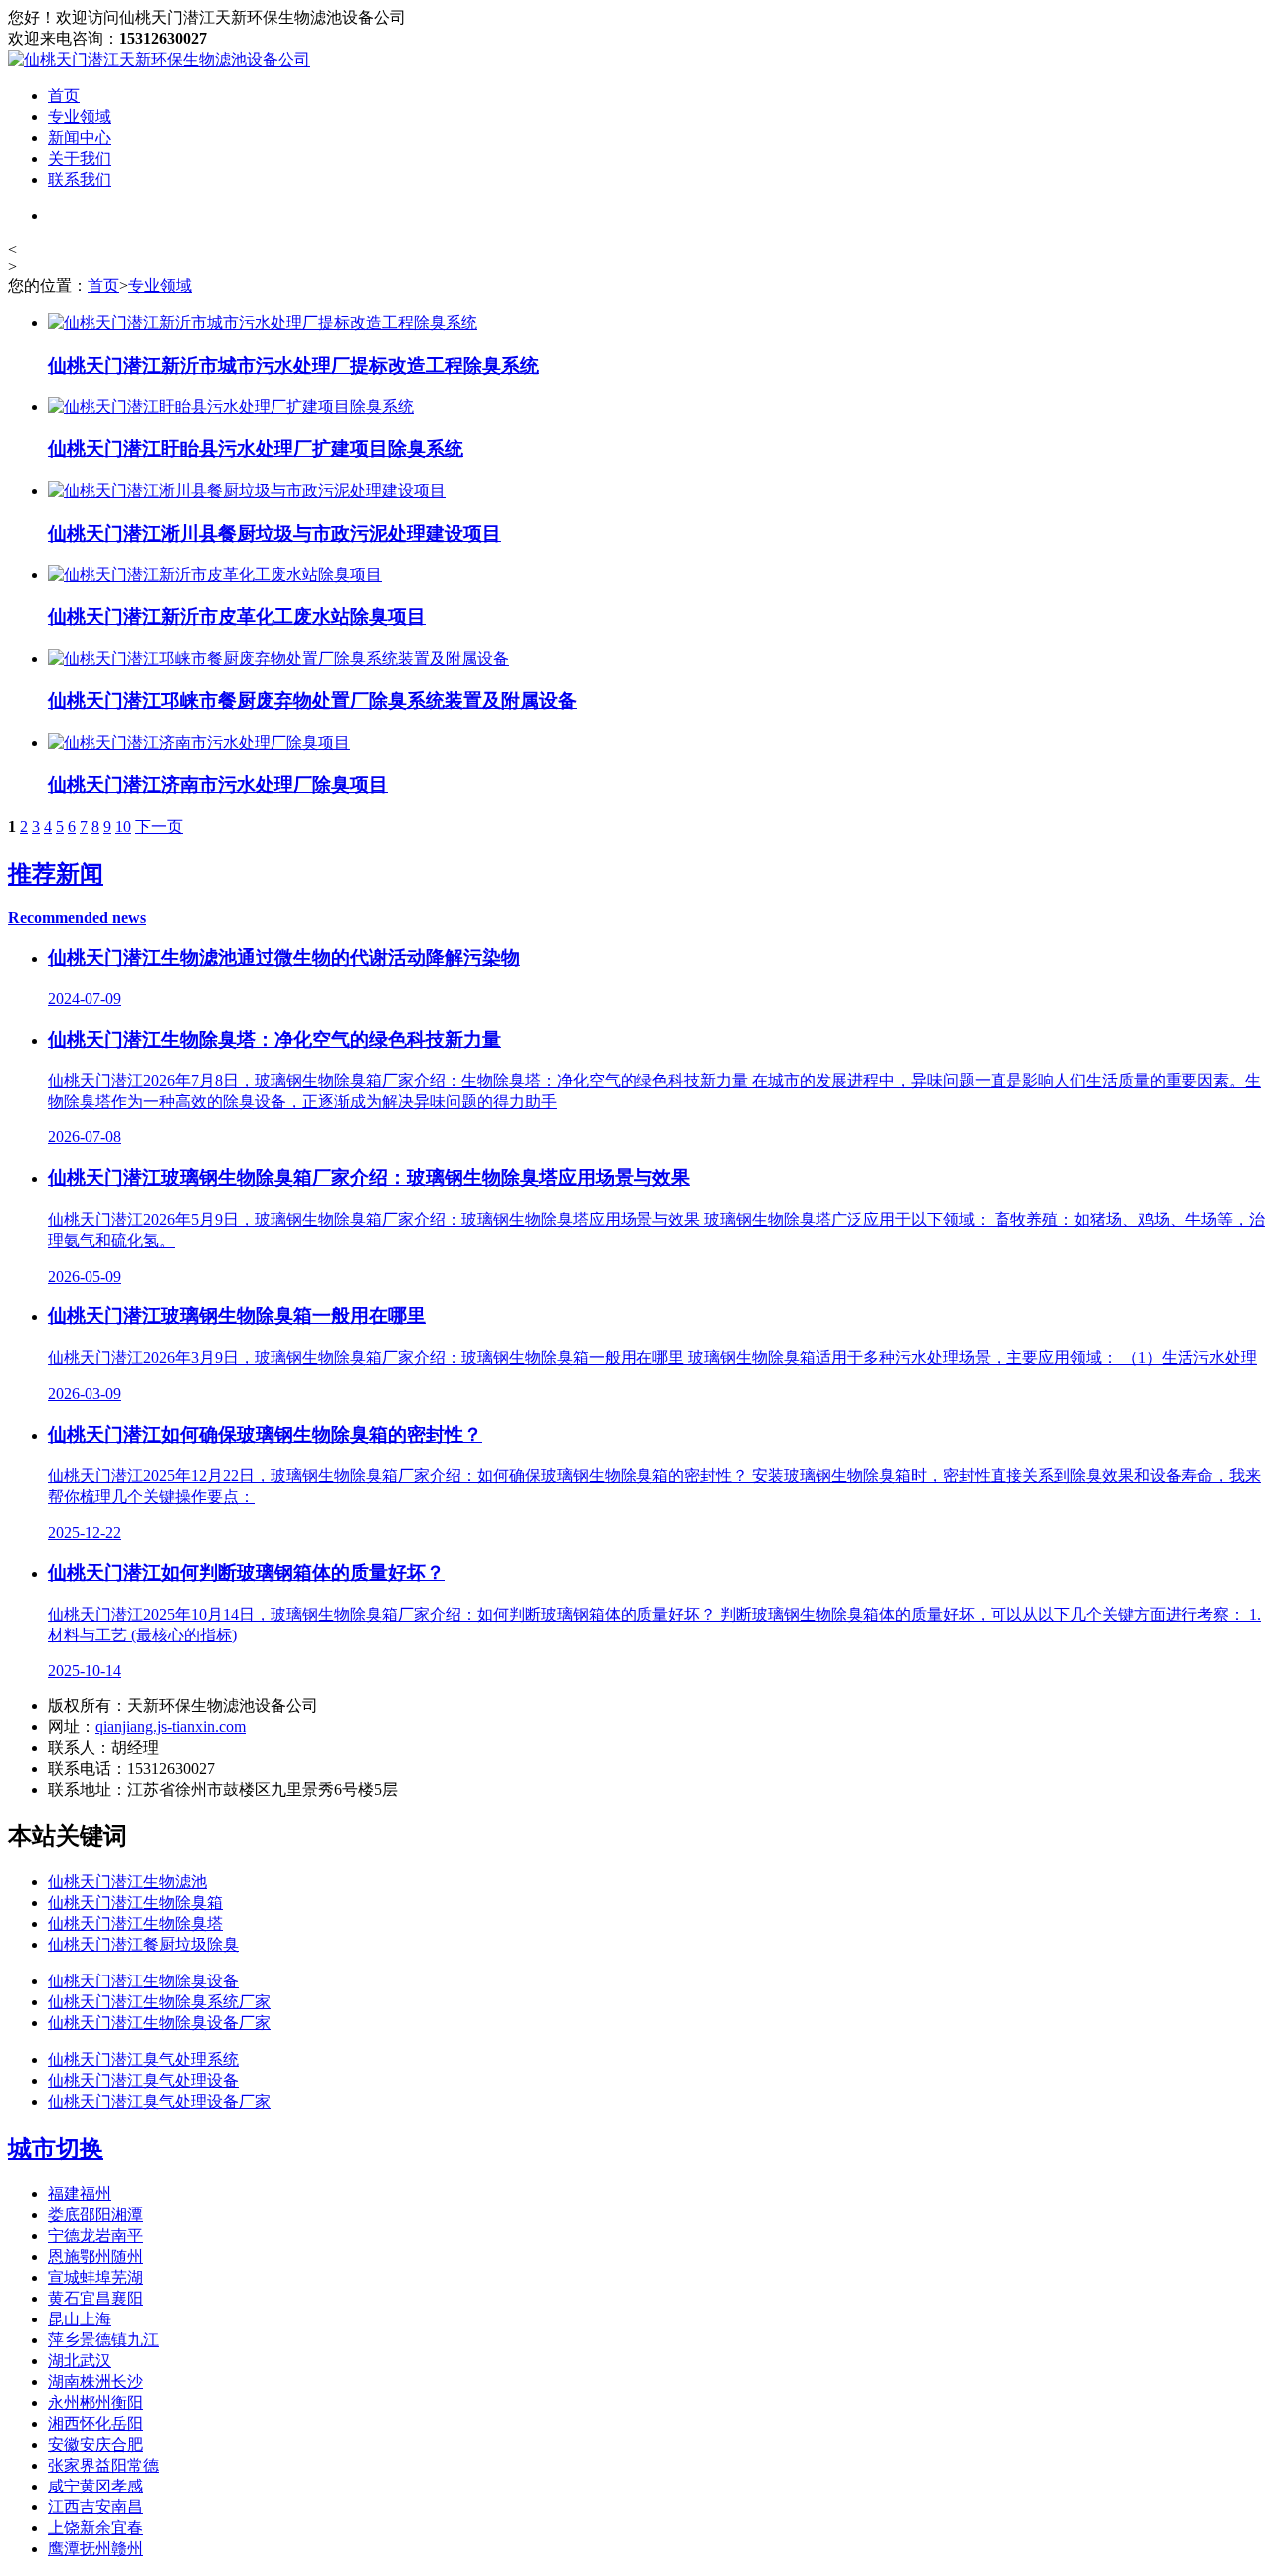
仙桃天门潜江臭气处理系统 (143, 2060)
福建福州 (80, 2194)
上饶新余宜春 (95, 2528)
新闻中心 (80, 138)
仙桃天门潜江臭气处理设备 (143, 2080)
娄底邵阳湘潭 (95, 2215)
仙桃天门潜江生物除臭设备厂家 (159, 2023)
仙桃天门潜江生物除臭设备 (143, 1981)
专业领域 (80, 117)
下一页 (159, 827)
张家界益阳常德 (103, 2465)
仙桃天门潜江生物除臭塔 (135, 1923)
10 (123, 827)
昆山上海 (80, 2319)
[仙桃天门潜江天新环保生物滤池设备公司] (159, 59)
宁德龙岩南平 (95, 2235)
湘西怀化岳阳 (95, 2423)
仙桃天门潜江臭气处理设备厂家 (159, 2101)
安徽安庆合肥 (95, 2444)
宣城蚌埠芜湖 (95, 2277)
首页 (64, 96)
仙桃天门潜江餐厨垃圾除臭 (143, 1944)
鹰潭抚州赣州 (95, 2549)
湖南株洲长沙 (95, 2382)
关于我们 (80, 159)
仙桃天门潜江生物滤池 (127, 1882)
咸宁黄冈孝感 (95, 2486)
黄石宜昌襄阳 (95, 2298)
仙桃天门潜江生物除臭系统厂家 (159, 2002)
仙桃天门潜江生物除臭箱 (135, 1902)
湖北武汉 (80, 2361)
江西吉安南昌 (95, 2507)
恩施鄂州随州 (95, 2256)
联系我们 (80, 179)
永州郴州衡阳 (95, 2403)
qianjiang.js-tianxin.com (171, 1726)
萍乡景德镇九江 (103, 2340)
